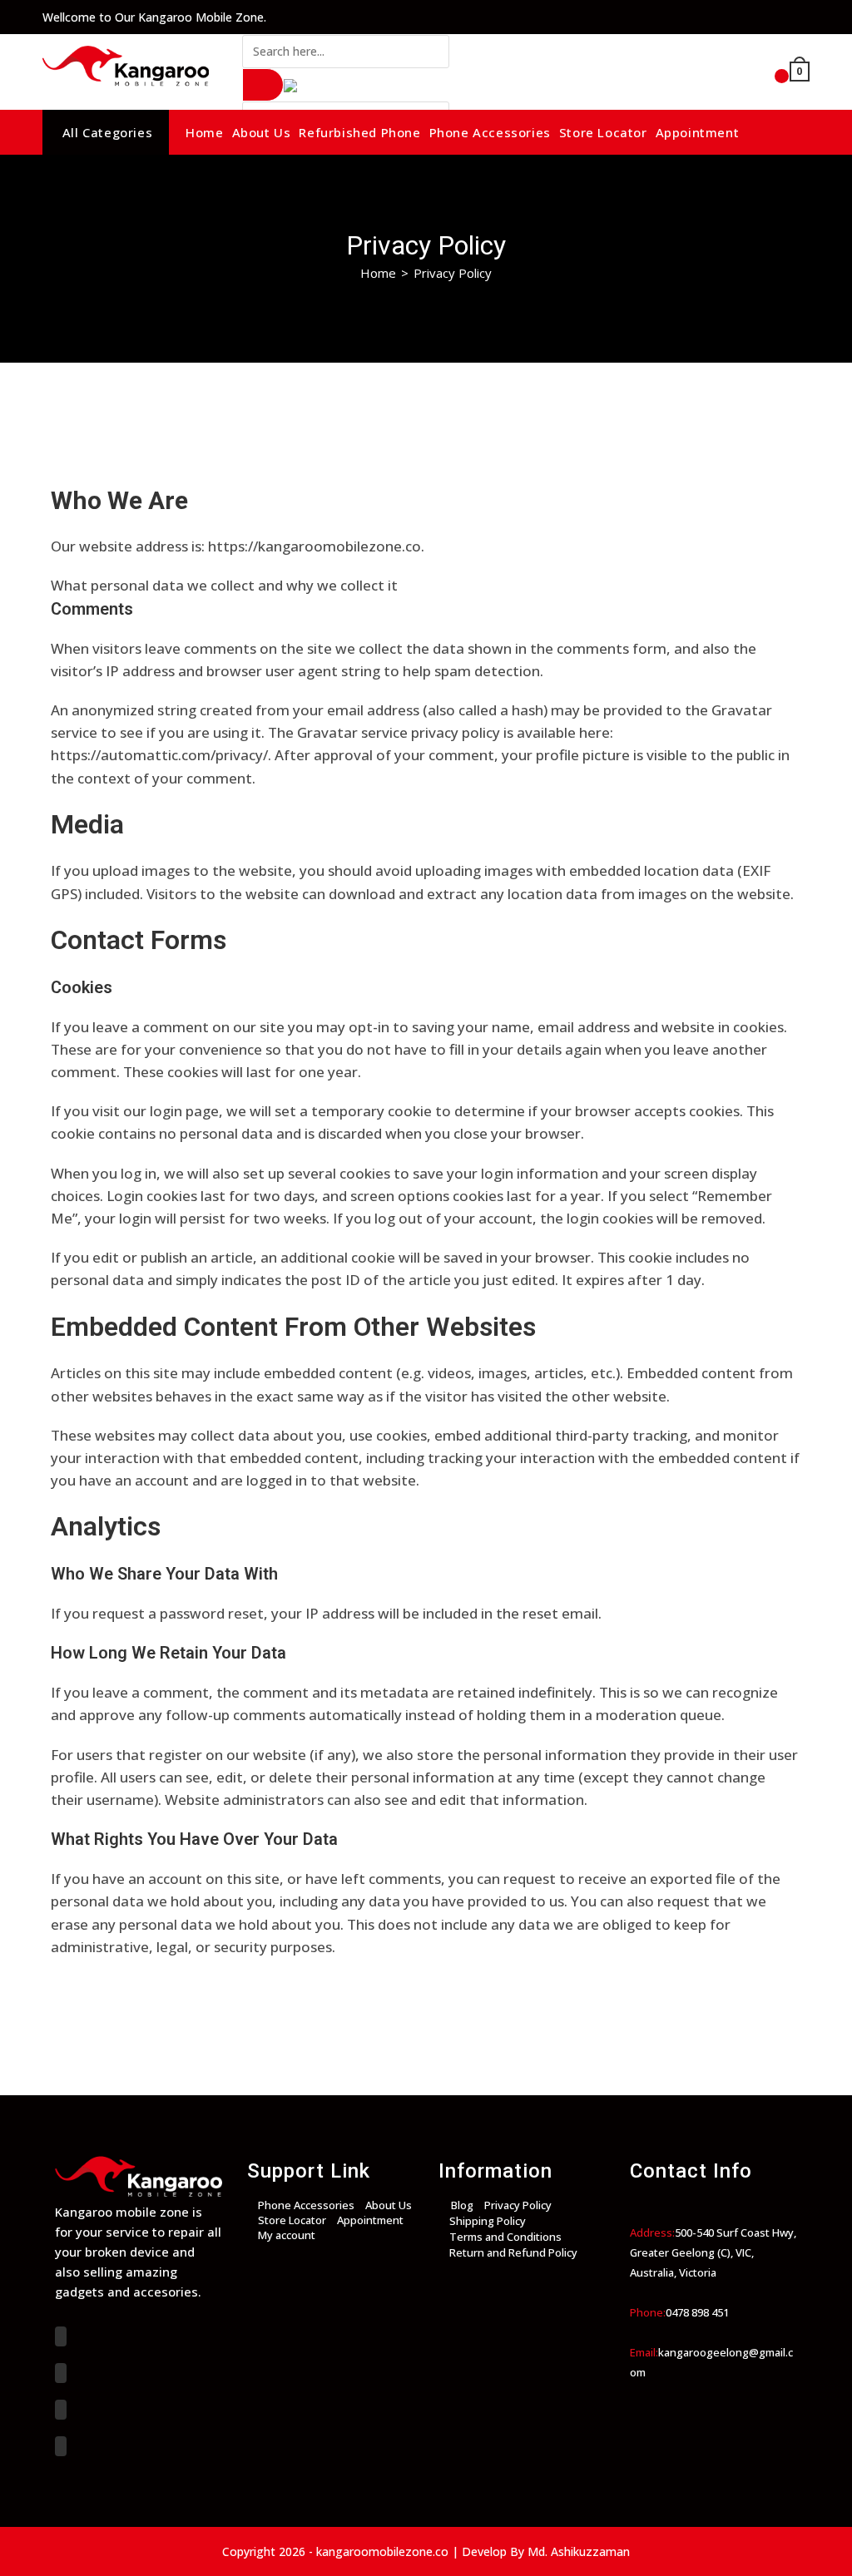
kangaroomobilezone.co (382, 2551)
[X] (61, 2336)
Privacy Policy (453, 273)
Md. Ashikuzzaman (579, 2551)
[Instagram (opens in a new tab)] (775, 17)
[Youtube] (61, 2446)
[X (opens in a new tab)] (719, 17)
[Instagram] (61, 2410)
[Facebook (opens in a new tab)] (747, 17)
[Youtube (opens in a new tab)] (800, 17)
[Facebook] (61, 2373)
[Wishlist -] (761, 73)
